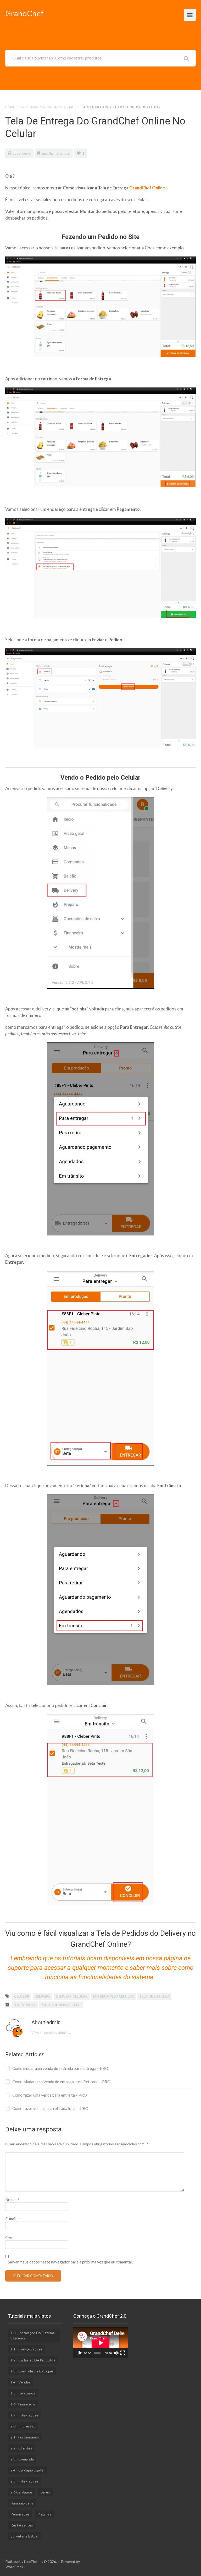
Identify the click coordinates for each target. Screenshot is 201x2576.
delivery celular (72, 1996)
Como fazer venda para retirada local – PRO (50, 2108)
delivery (43, 1996)
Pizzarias (44, 2514)
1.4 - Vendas (28, 107)
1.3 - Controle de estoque (32, 2371)
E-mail (13, 2219)
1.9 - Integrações (24, 2415)
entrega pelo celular (113, 1996)
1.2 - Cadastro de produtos (33, 2360)
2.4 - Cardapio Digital (57, 107)
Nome (12, 2200)
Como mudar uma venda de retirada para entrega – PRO (60, 2068)
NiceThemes (33, 2562)
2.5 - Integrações (24, 2481)
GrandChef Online (147, 188)
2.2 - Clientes (21, 2448)
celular (22, 1996)
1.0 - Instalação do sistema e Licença (33, 2335)
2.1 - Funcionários (25, 2437)
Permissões (20, 2514)
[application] (101, 2343)
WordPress (14, 2567)
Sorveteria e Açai (24, 2536)
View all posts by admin (52, 2033)
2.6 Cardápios (22, 2492)
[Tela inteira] (123, 2353)
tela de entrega (154, 1996)
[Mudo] (116, 2353)
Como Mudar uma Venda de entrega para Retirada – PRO (61, 2082)
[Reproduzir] (80, 2353)
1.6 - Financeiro (23, 2404)
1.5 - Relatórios (23, 2393)
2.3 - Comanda (22, 2459)
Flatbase (12, 2562)
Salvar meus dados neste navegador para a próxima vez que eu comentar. (70, 2262)
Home (10, 107)
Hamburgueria (22, 2503)
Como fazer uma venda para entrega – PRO (50, 2095)
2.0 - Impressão (23, 2426)
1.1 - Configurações (26, 2349)
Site (9, 2238)
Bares (45, 2492)
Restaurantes (22, 2525)
